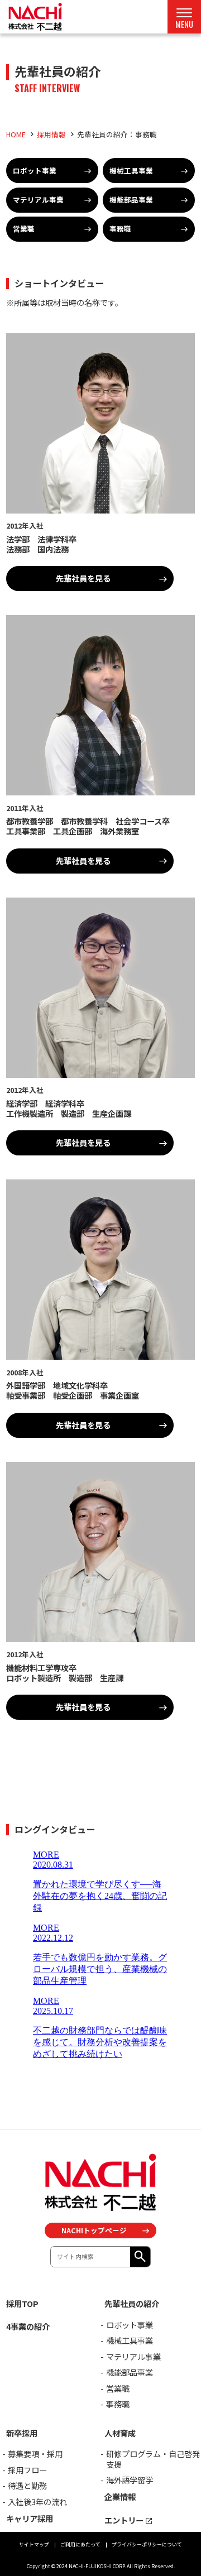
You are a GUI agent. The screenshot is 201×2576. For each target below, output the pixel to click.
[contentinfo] (100, 2352)
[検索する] (140, 2257)
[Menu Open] (184, 17)
